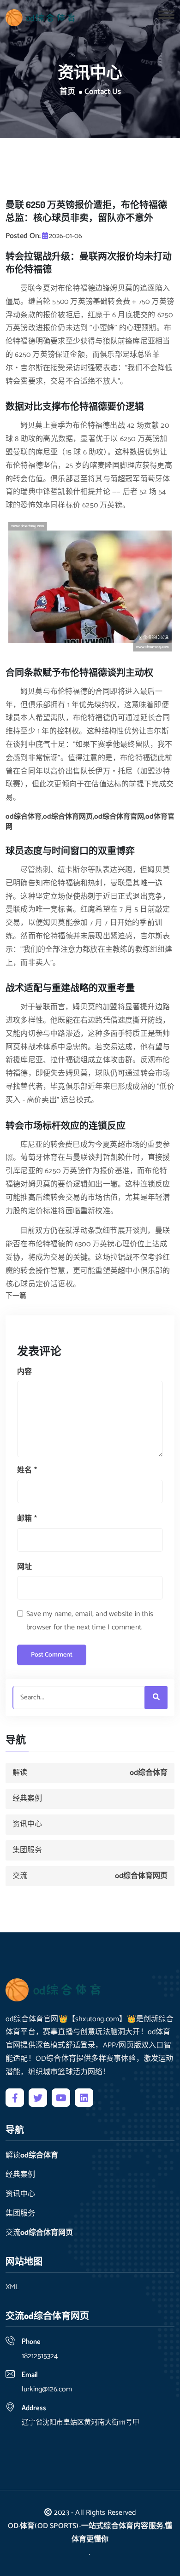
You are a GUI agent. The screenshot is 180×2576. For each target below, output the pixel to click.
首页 (67, 92)
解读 (90, 1773)
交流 (90, 1876)
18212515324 (40, 2356)
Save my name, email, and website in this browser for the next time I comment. (90, 1621)
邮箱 (27, 1519)
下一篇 (16, 1296)
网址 (24, 1567)
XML (12, 2287)
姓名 (27, 1470)
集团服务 (27, 1850)
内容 (24, 1372)
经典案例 (27, 1799)
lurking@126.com (47, 2389)
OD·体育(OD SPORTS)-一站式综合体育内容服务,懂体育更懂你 (90, 2533)
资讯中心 (27, 1824)
